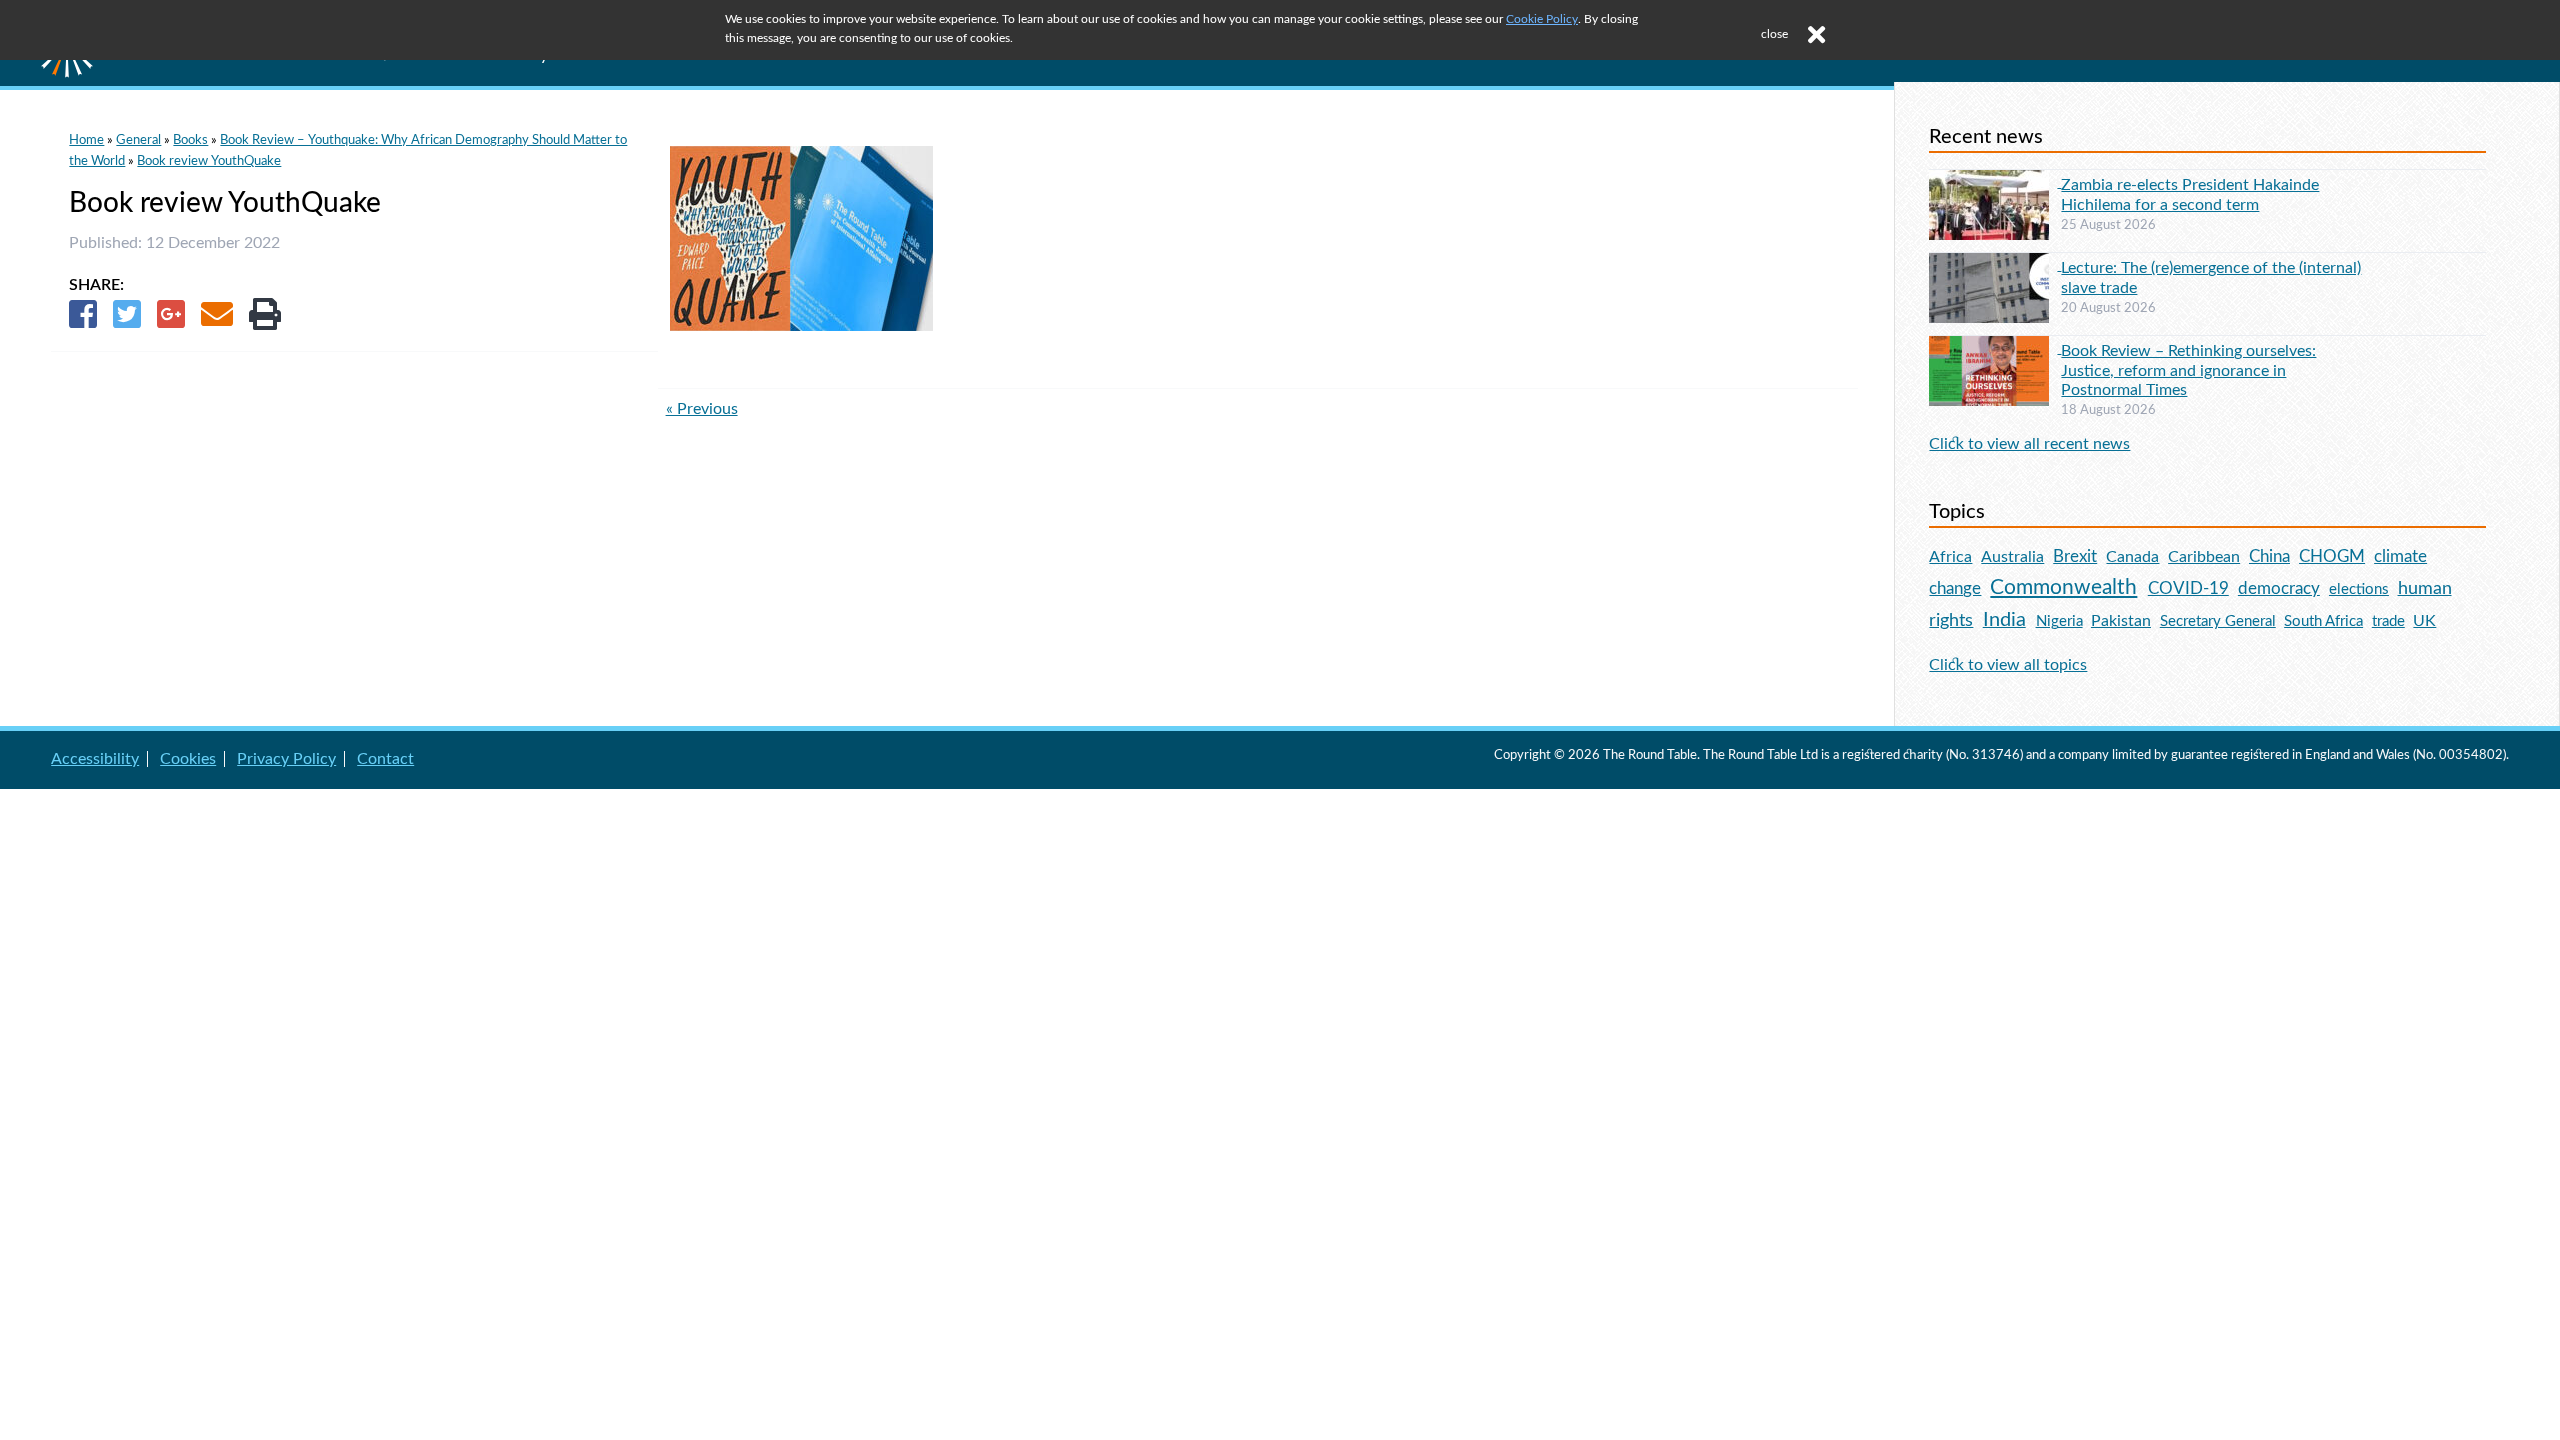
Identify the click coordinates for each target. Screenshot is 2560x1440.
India (2004, 620)
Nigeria (2059, 621)
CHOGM (2332, 556)
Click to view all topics (2008, 665)
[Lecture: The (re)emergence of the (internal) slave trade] (1995, 265)
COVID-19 (2188, 588)
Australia (2012, 557)
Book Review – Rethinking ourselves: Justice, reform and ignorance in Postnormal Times (2188, 370)
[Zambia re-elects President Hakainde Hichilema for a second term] (1995, 182)
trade (2388, 621)
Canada (2132, 557)
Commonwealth (2063, 587)
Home (86, 140)
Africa (1950, 557)
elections (2359, 589)
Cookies (188, 759)
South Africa (2323, 621)
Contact (385, 759)
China (2269, 556)
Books (190, 140)
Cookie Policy (1542, 19)
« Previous (702, 409)
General (138, 140)
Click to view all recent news (2029, 444)
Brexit (2075, 556)
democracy (2279, 588)
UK (2424, 621)
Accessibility (95, 759)
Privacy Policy (286, 759)
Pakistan (2121, 621)
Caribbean (2204, 557)
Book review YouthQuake (209, 161)
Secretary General (2218, 621)
